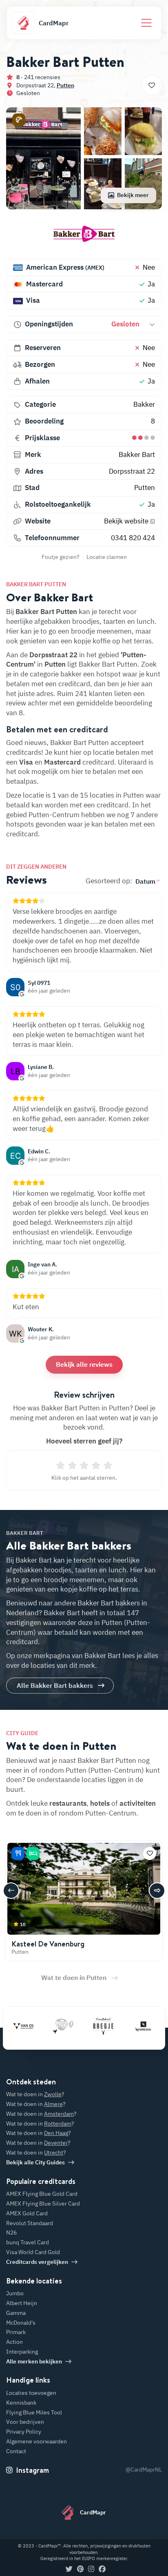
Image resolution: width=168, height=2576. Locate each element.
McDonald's (21, 2323)
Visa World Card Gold (33, 2252)
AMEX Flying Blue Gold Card (42, 2194)
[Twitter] (69, 2569)
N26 (11, 2232)
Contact (16, 2451)
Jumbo (15, 2293)
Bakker (144, 404)
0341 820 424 (133, 538)
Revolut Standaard (30, 2223)
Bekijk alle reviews (84, 1364)
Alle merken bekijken (34, 2361)
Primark (16, 2332)
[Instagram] (91, 2569)
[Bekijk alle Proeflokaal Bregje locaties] (89, 2026)
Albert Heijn (22, 2303)
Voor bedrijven (25, 2422)
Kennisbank (21, 2403)
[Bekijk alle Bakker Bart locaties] (84, 237)
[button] (19, 120)
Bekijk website (127, 521)
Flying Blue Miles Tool (34, 2412)
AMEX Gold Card (27, 2213)
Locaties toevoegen (31, 2393)
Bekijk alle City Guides (35, 2162)
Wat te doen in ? (35, 2094)
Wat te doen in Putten (74, 1977)
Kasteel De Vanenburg (48, 1944)
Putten (65, 85)
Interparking (22, 2352)
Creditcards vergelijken (37, 2262)
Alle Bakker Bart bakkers (55, 1685)
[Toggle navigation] (146, 23)
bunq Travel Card (28, 2242)
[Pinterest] (80, 2569)
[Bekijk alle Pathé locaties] (49, 2026)
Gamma (16, 2313)
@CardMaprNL (144, 2470)
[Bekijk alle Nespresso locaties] (129, 2026)
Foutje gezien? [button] (61, 557)
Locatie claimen (107, 557)
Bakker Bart (137, 454)
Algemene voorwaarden (36, 2441)
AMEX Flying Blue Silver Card (43, 2204)
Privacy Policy (24, 2432)
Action (14, 2342)
